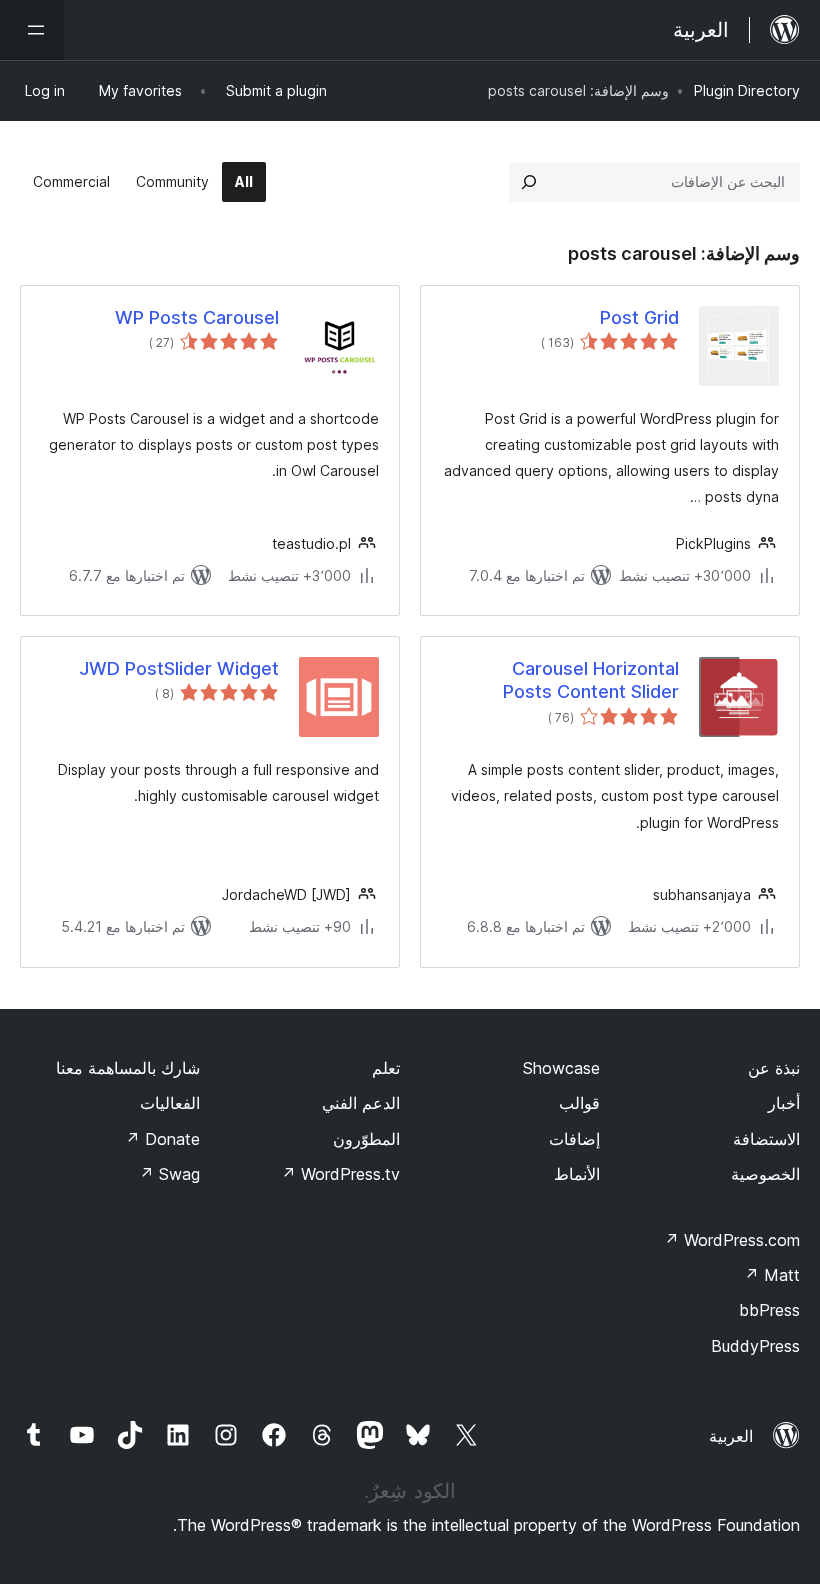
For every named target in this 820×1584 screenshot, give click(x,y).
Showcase (561, 1068)
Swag (169, 1174)
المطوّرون (366, 1139)
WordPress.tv (340, 1174)
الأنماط (577, 1174)
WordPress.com (732, 1240)
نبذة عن (774, 1068)
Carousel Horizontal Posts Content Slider (591, 680)
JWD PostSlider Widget (179, 668)
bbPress (769, 1310)
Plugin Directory (747, 90)
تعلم (386, 1068)
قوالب (579, 1103)
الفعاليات (170, 1103)
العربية (731, 1436)
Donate (162, 1139)
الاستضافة (766, 1139)
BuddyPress (755, 1346)
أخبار (784, 1103)
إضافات (574, 1139)
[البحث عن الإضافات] (529, 182)
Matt (772, 1275)
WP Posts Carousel (197, 317)
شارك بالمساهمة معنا (128, 1068)
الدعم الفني (361, 1103)
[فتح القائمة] (32, 30)
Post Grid (639, 317)
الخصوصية (765, 1174)
